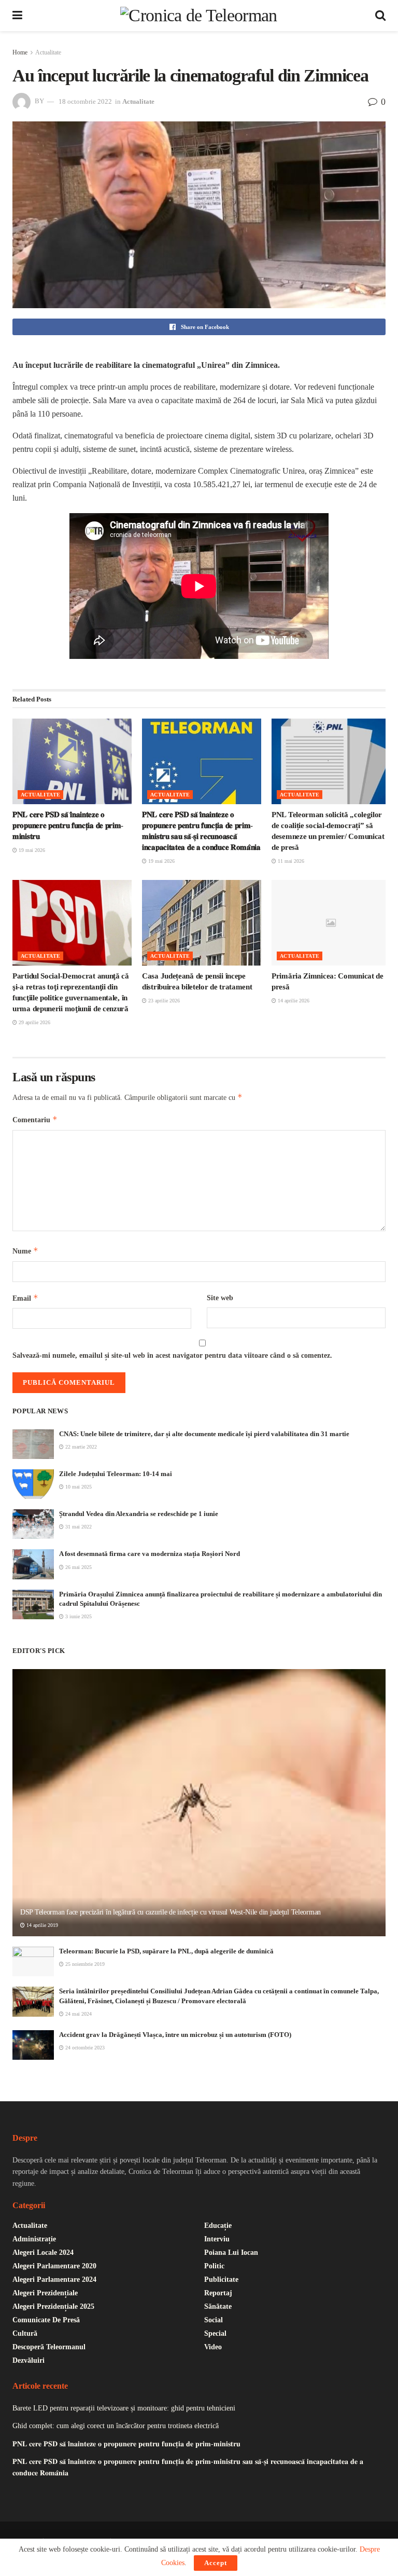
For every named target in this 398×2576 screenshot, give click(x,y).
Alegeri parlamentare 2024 (54, 2279)
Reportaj (218, 2293)
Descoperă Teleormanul (49, 2347)
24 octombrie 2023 (84, 2048)
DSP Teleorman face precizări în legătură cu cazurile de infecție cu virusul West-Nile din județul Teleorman (170, 1912)
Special (215, 2333)
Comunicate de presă (46, 2320)
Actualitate (48, 52)
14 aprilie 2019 (41, 1925)
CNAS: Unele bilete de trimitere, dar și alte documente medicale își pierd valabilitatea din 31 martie (204, 1434)
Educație (218, 2226)
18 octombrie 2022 (85, 101)
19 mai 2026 (31, 850)
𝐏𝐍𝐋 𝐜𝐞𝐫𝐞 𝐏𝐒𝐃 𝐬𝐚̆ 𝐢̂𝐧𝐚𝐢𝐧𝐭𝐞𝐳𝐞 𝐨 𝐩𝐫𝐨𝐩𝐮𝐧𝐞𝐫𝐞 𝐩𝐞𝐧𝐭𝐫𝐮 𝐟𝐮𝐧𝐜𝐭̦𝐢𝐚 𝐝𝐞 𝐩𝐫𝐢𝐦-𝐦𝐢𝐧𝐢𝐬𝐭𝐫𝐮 (68, 825)
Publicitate (221, 2279)
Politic (214, 2266)
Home (20, 52)
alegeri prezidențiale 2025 (53, 2306)
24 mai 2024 (78, 2014)
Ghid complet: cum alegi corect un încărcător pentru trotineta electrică (116, 2426)
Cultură (25, 2333)
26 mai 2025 (78, 1567)
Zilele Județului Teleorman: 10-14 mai (116, 1474)
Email (25, 1298)
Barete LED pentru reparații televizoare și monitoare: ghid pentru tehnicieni (124, 2408)
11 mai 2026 (290, 861)
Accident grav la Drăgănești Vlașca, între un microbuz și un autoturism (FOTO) (175, 2035)
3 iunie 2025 (78, 1616)
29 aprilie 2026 (34, 1022)
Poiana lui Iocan (231, 2253)
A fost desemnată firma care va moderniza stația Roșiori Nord (150, 1554)
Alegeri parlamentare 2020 (54, 2266)
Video (213, 2347)
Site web (220, 1298)
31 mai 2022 (78, 1527)
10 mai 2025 (78, 1487)
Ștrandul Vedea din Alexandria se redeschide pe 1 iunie (139, 1514)
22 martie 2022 (80, 1447)
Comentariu (35, 1119)
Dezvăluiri (29, 2360)
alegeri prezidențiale (45, 2293)
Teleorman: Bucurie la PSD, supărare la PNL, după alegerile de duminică (166, 1951)
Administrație (34, 2239)
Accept (216, 2563)
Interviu (217, 2239)
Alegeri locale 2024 (43, 2253)
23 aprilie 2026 (163, 1001)
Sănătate (218, 2306)
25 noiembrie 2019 (84, 1964)
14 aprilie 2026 (293, 1001)
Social (214, 2320)
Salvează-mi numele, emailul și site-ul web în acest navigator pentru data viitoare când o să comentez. (172, 1355)
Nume (25, 1251)
